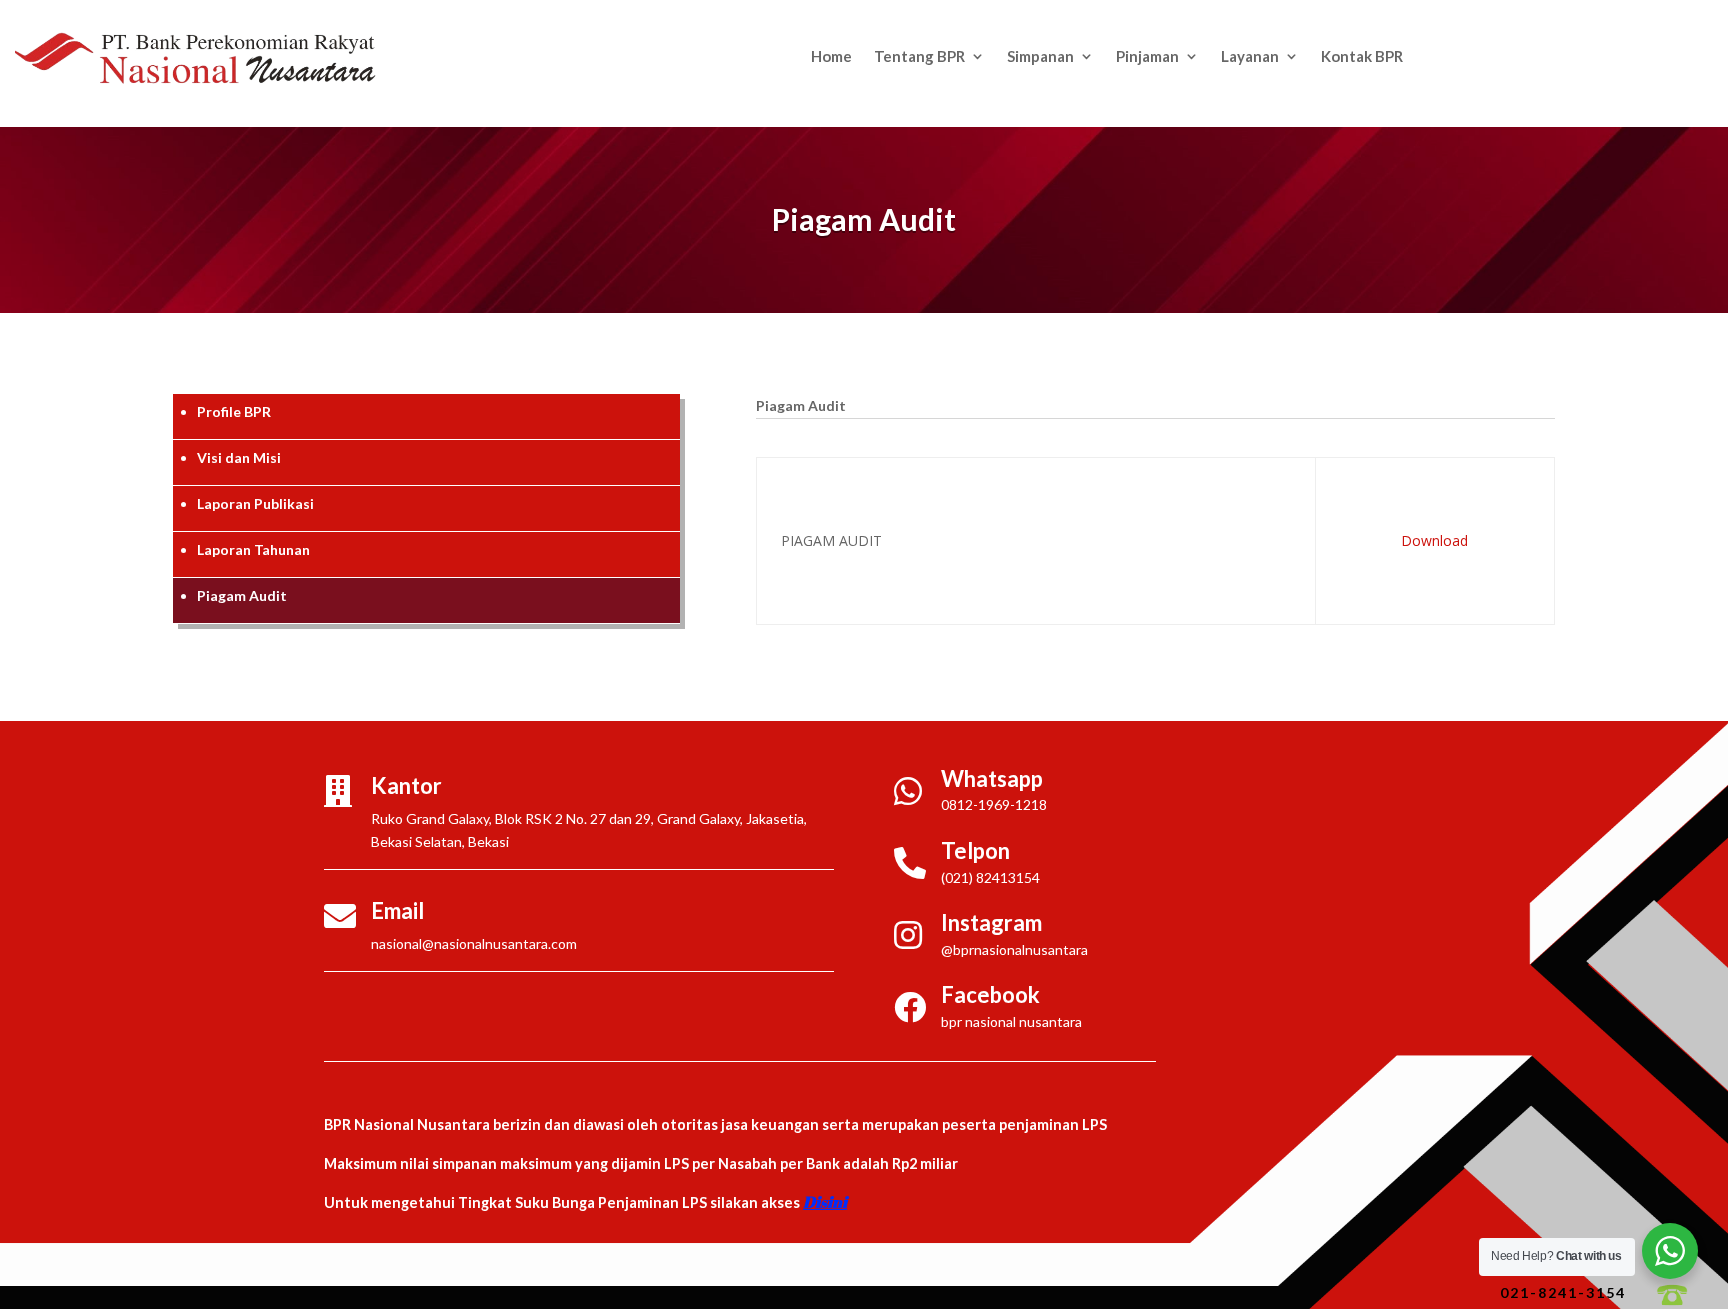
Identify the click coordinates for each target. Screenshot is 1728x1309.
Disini (825, 1202)
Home (831, 57)
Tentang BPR (919, 57)
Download (1434, 540)
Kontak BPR (1362, 57)
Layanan (1250, 57)
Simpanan (1040, 57)
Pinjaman (1147, 57)
